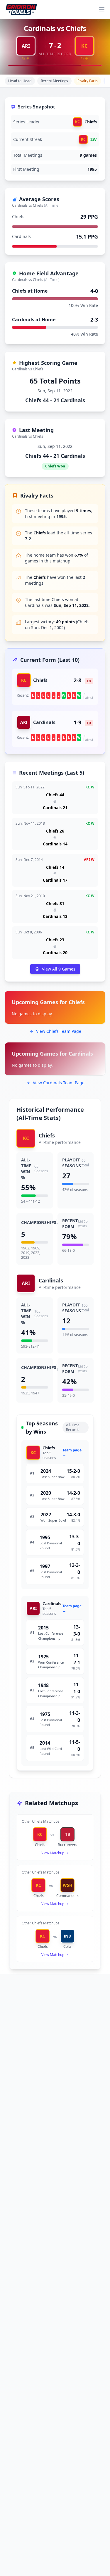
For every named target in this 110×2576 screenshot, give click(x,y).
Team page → (72, 1453)
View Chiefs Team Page (59, 1031)
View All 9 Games (59, 969)
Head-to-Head (20, 81)
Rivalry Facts (88, 81)
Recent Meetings (54, 81)
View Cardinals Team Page (59, 1083)
